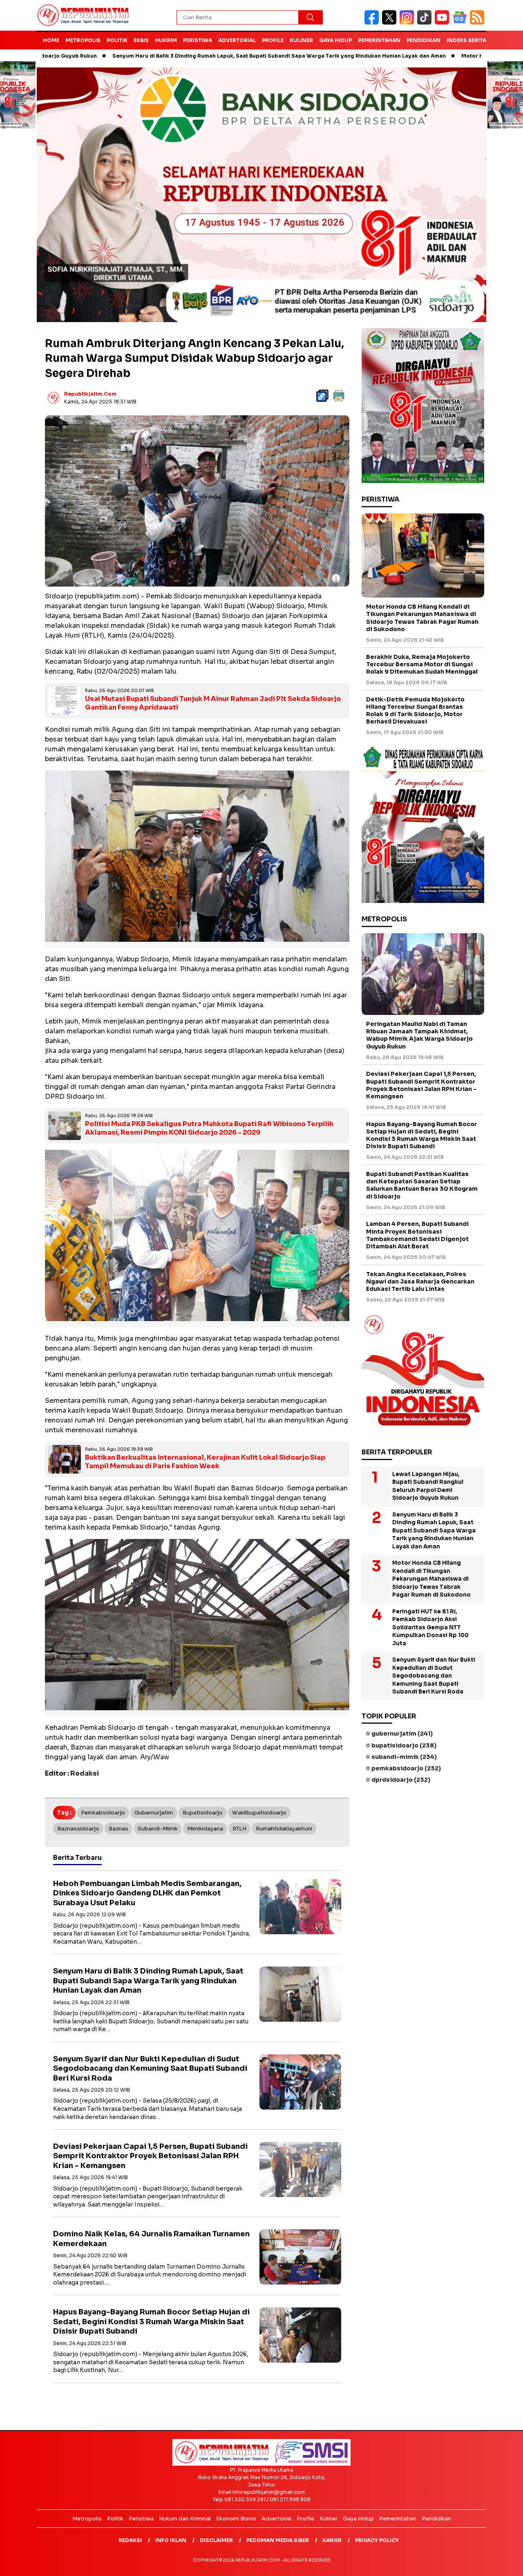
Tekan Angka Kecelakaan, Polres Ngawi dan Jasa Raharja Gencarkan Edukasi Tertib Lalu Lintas (420, 1281)
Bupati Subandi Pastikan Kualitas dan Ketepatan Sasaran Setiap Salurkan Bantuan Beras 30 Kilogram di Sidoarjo (422, 1185)
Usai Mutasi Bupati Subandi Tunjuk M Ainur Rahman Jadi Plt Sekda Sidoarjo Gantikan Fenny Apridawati (213, 703)
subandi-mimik (158, 1829)
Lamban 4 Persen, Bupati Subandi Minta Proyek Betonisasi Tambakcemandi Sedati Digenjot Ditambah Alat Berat (417, 1235)
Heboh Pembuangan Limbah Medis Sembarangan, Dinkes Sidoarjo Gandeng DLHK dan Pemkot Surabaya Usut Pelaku (147, 1893)
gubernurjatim (154, 1813)
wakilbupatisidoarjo (259, 1813)
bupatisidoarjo (203, 1813)
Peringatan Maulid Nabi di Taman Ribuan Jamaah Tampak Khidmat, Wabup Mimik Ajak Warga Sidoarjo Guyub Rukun (419, 1035)
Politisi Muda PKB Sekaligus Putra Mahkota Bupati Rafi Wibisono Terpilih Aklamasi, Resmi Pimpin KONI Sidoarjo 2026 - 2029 (209, 1128)
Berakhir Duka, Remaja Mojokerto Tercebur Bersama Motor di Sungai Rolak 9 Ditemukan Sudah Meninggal (422, 664)
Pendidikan (424, 40)
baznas (118, 1829)
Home (51, 40)
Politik (117, 40)
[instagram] (408, 23)
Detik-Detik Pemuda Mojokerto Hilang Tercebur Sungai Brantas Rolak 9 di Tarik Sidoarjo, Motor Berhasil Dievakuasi (415, 711)
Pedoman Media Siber (278, 2540)
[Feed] (478, 23)
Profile (273, 40)
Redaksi (130, 2540)
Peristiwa (198, 40)
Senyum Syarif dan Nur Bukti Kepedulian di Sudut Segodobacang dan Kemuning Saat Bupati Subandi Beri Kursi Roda (150, 2069)
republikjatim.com (90, 394)
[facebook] (373, 23)
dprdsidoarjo (401, 1780)
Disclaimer (216, 2540)
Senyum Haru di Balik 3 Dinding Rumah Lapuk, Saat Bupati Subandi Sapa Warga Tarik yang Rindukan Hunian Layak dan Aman (189, 56)
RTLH (239, 1829)
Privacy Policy (377, 2540)
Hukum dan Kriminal (185, 2519)
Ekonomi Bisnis (236, 2519)
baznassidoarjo (78, 1829)
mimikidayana (205, 1829)
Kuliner (301, 40)
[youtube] (444, 23)
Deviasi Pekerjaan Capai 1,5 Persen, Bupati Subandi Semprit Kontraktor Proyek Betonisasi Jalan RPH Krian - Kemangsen (150, 2156)
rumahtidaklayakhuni (284, 1829)
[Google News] (461, 23)
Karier (332, 2540)
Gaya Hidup (335, 40)
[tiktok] (426, 23)
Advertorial (237, 40)
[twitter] (391, 23)
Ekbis (141, 40)
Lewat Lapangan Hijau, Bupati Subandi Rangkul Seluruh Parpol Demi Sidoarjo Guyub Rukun (428, 1486)
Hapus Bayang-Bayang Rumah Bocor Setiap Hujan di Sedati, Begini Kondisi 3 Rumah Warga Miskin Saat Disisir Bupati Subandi (151, 2322)
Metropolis (83, 40)
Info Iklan (171, 2540)
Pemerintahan (379, 40)
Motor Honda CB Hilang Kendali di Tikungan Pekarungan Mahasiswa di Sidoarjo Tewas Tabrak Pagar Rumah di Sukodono (422, 618)
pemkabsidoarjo (103, 1813)
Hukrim (166, 40)
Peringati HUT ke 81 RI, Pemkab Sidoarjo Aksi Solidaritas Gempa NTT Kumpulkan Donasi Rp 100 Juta (430, 1627)
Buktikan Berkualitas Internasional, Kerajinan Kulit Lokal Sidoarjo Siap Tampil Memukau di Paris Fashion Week (205, 1462)
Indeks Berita (466, 40)
